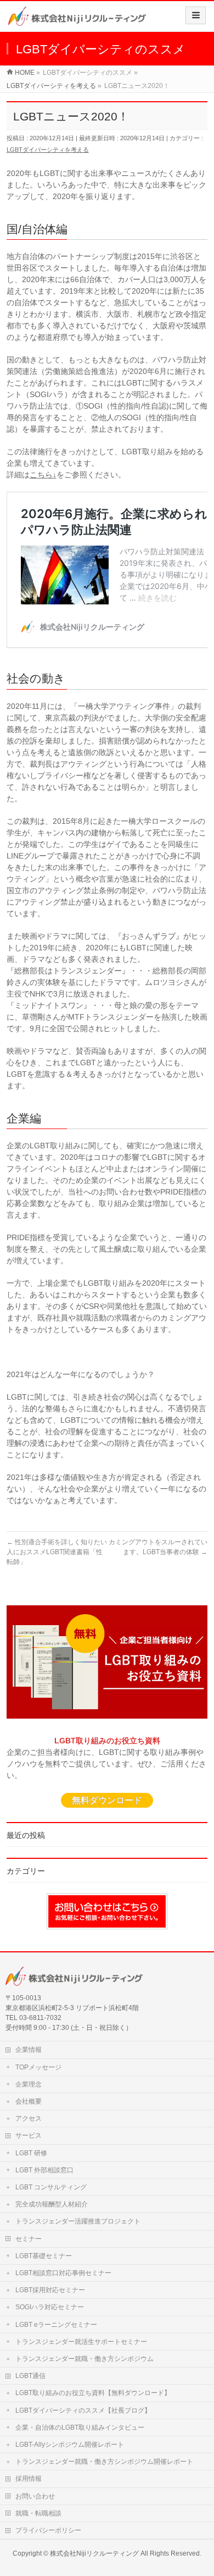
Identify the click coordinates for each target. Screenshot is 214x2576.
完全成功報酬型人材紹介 (52, 2204)
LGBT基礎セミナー (44, 2256)
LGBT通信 (30, 2376)
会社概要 (29, 2101)
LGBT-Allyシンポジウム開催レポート (70, 2445)
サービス (29, 2135)
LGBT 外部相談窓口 (44, 2170)
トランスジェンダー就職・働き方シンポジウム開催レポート (104, 2462)
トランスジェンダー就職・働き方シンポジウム (85, 2359)
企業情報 (29, 2050)
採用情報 (29, 2479)
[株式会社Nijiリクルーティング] (77, 20)
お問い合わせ (35, 2496)
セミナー (29, 2239)
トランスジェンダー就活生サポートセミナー (81, 2342)
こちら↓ (43, 475)
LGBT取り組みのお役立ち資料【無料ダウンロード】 (93, 2393)
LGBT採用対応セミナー (50, 2290)
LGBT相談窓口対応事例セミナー (63, 2273)
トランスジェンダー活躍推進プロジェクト (78, 2221)
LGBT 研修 (31, 2153)
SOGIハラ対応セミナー (50, 2307)
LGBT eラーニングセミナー (56, 2325)
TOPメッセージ (38, 2067)
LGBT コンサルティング (51, 2187)
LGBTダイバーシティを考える (48, 150)
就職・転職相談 (38, 2513)
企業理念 (29, 2084)
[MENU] (196, 15)
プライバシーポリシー (48, 2530)
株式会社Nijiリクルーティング (94, 2553)
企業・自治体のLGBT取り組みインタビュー (80, 2428)
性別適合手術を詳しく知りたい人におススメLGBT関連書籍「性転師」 (57, 1552)
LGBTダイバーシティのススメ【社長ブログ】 (83, 2410)
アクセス (29, 2118)
